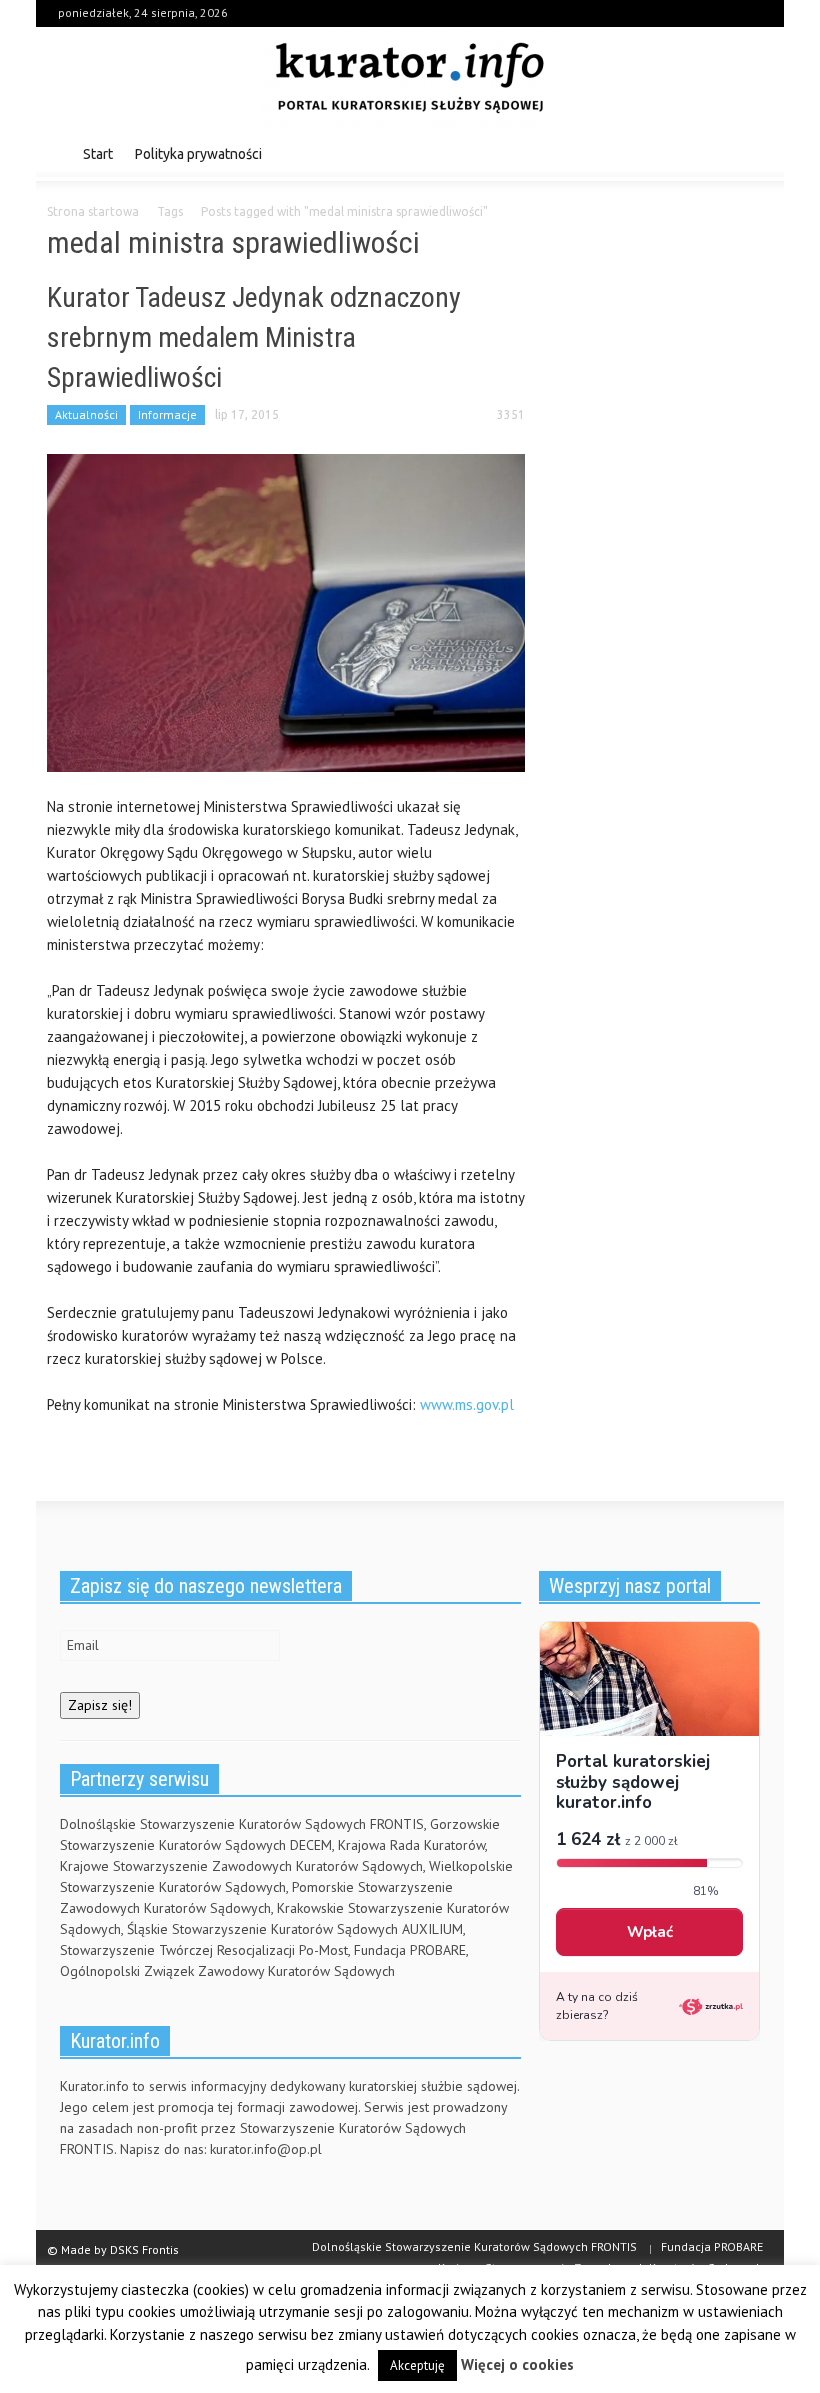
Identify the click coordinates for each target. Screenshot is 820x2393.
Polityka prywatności (198, 154)
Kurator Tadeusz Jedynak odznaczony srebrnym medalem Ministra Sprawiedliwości (254, 337)
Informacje (167, 414)
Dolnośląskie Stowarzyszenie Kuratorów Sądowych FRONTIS (474, 2246)
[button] (753, 153)
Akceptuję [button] (417, 2365)
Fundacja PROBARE (712, 2246)
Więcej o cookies (517, 2364)
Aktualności (86, 414)
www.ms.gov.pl (465, 1404)
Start (98, 154)
